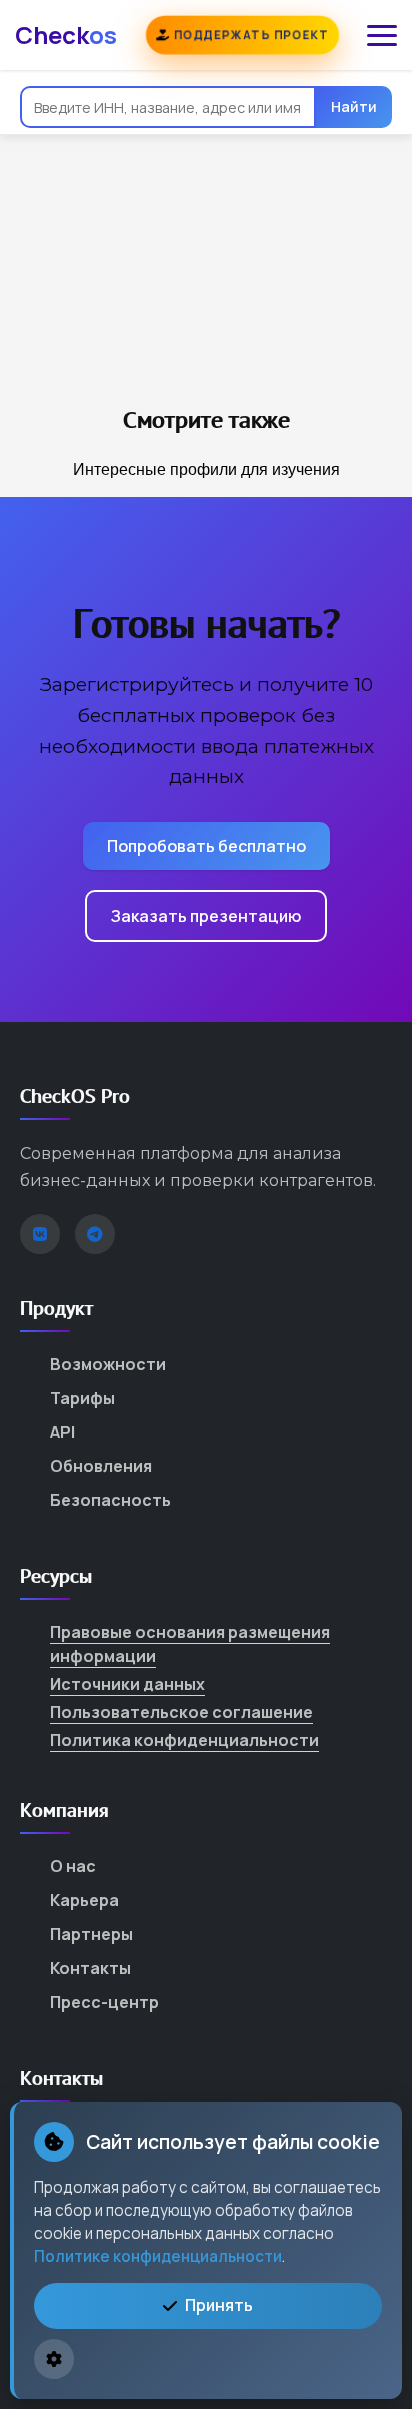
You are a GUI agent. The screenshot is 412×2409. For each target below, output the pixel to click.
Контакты (90, 1968)
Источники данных (127, 1684)
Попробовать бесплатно (206, 846)
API (62, 1432)
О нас (73, 1866)
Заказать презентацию (206, 916)
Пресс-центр (104, 2002)
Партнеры (91, 1934)
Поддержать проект (248, 34)
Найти (354, 106)
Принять (219, 2305)
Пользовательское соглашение (181, 1712)
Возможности (108, 1364)
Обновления (101, 1466)
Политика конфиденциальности (184, 1740)
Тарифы (82, 1398)
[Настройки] (54, 2359)
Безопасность (110, 1500)
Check (66, 34)
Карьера (84, 1900)
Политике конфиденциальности (158, 2256)
